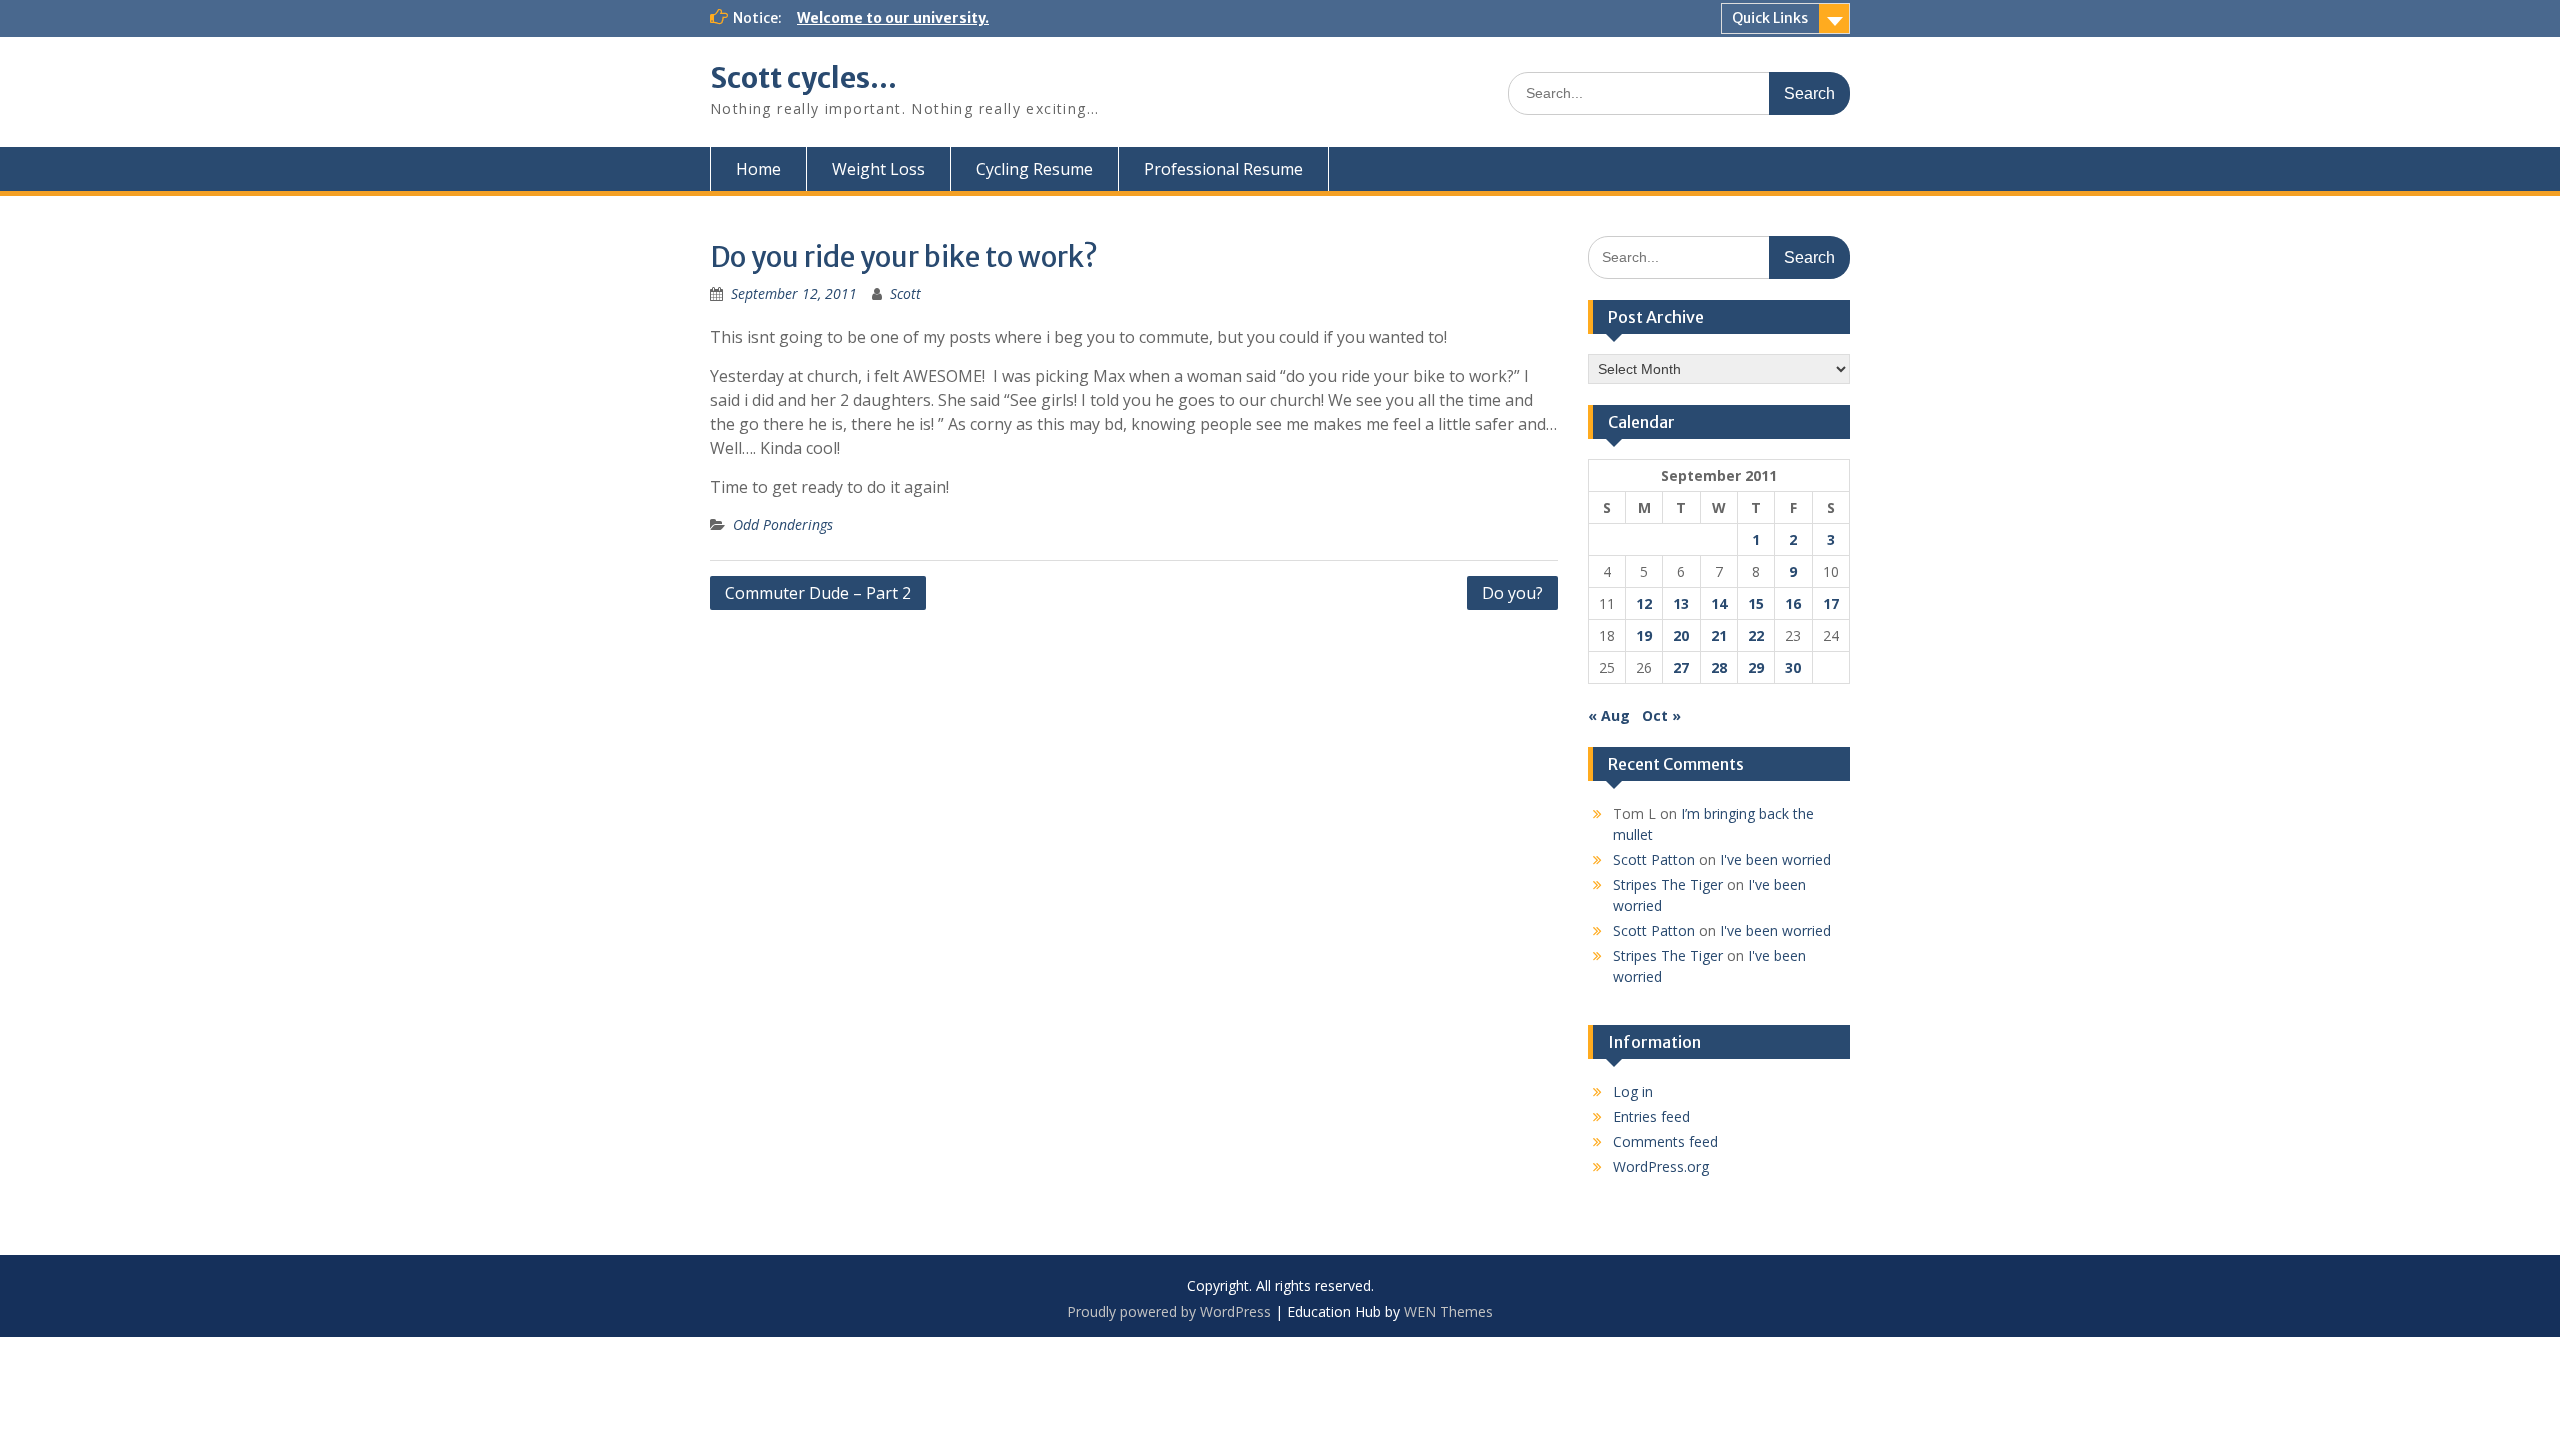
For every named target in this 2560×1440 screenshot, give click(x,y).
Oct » (1661, 715)
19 (1644, 635)
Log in (1633, 1091)
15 (1756, 603)
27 (1681, 667)
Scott (905, 293)
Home (758, 169)
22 (1756, 635)
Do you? (1512, 593)
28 (1719, 667)
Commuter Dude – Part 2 (818, 593)
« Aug (1609, 715)
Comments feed (1665, 1141)
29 (1756, 667)
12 (1644, 603)
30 (1793, 667)
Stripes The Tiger (1668, 884)
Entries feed (1651, 1116)
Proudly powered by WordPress (1169, 1311)
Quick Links (1770, 18)
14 (1719, 603)
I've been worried (1775, 859)
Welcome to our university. (893, 18)
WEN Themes (1448, 1311)
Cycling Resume (1034, 169)
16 (1793, 603)
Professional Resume (1223, 169)
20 (1681, 635)
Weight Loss (878, 169)
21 (1719, 635)
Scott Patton (1654, 859)
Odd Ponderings (783, 524)
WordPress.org (1661, 1166)
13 (1681, 603)
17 (1831, 603)
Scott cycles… (803, 78)
